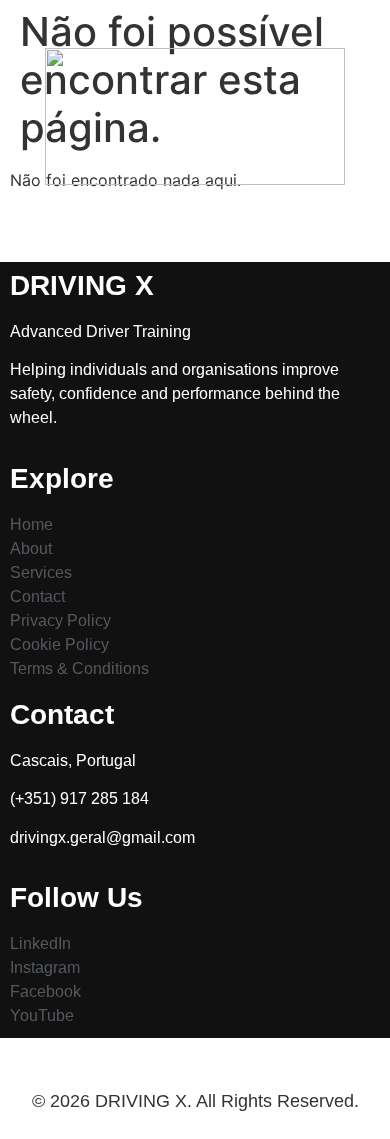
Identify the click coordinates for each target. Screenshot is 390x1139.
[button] (194, 222)
